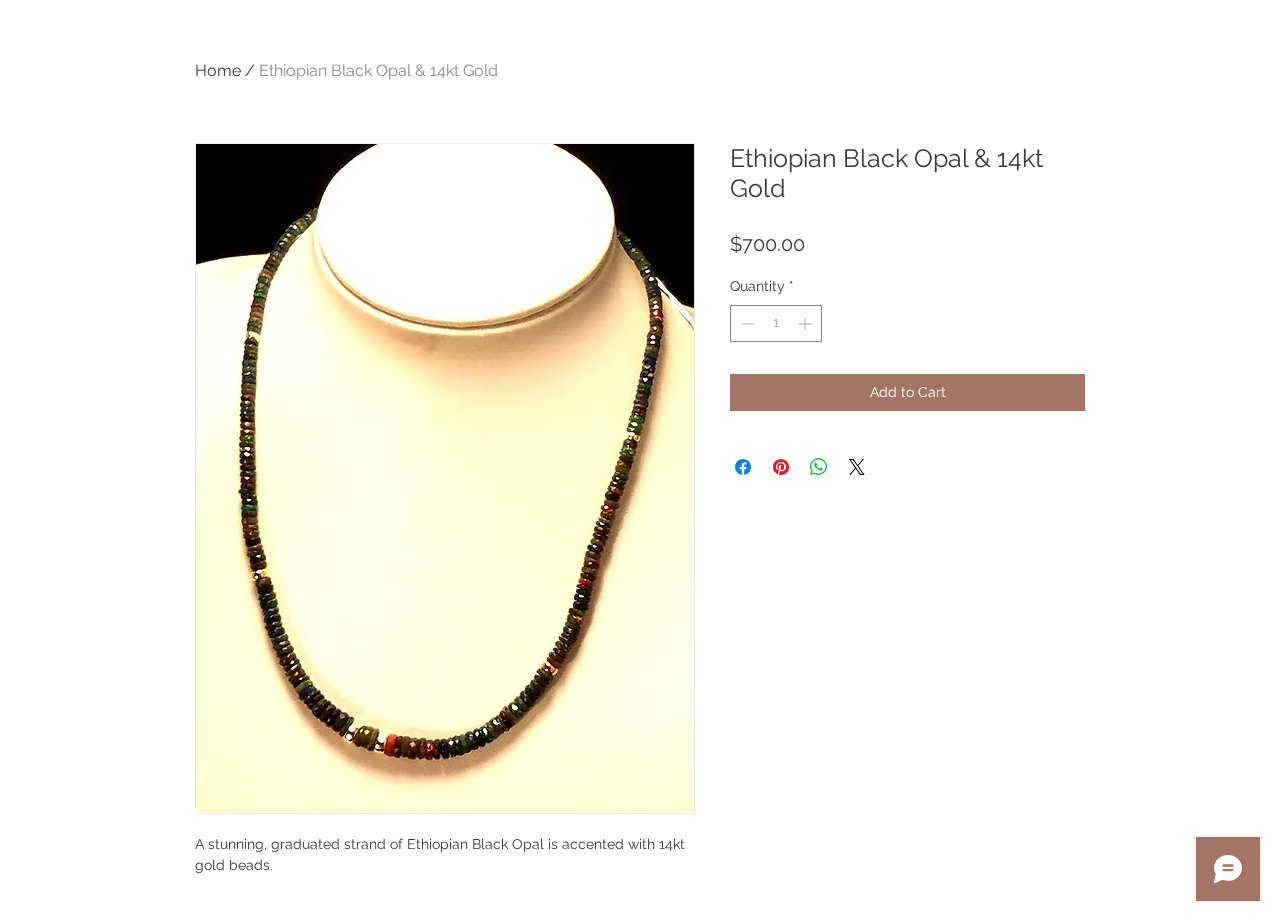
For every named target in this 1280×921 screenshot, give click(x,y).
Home (218, 70)
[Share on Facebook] (743, 467)
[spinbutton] (776, 323)
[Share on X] (857, 467)
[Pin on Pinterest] (781, 467)
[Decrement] (745, 323)
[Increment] (806, 323)
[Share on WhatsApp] (819, 467)
